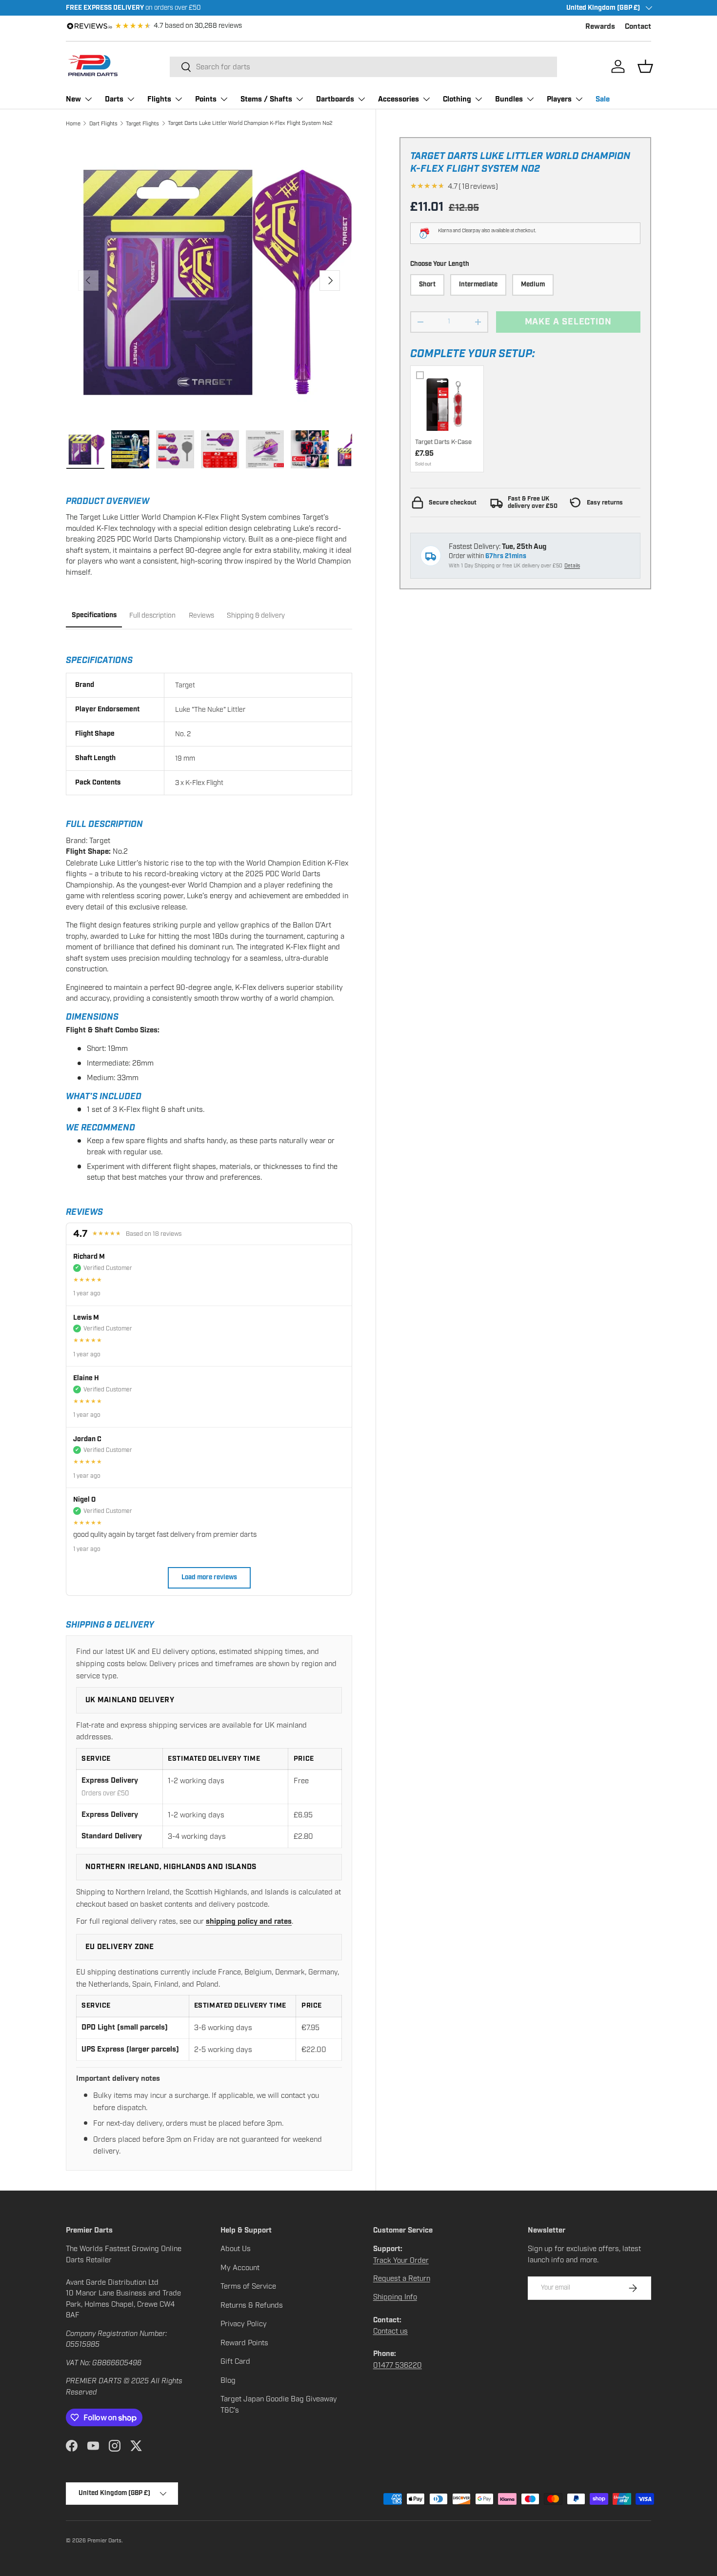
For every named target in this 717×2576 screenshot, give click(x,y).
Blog (228, 2380)
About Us (236, 2249)
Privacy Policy (244, 2324)
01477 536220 (398, 2365)
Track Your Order (401, 2260)
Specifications (94, 615)
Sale (603, 99)
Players (559, 99)
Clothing (457, 99)
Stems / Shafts (266, 99)
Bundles (509, 99)
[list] (209, 280)
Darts (114, 99)
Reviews (201, 615)
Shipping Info (395, 2297)
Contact (638, 27)
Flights (159, 99)
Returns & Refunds (252, 2305)
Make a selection (568, 322)
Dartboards (335, 99)
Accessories (398, 99)
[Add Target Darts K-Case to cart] (447, 402)
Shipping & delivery (256, 615)
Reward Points (244, 2343)
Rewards (600, 27)
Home (73, 123)
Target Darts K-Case (443, 442)
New (73, 99)
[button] (645, 66)
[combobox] (363, 67)
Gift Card (235, 2361)
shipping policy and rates (249, 1922)
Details (572, 566)
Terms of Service (248, 2286)
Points (206, 99)
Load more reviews (209, 1578)
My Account (240, 2268)
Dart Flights (103, 123)
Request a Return (402, 2278)
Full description (152, 615)
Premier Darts (104, 2540)
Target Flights (142, 123)
